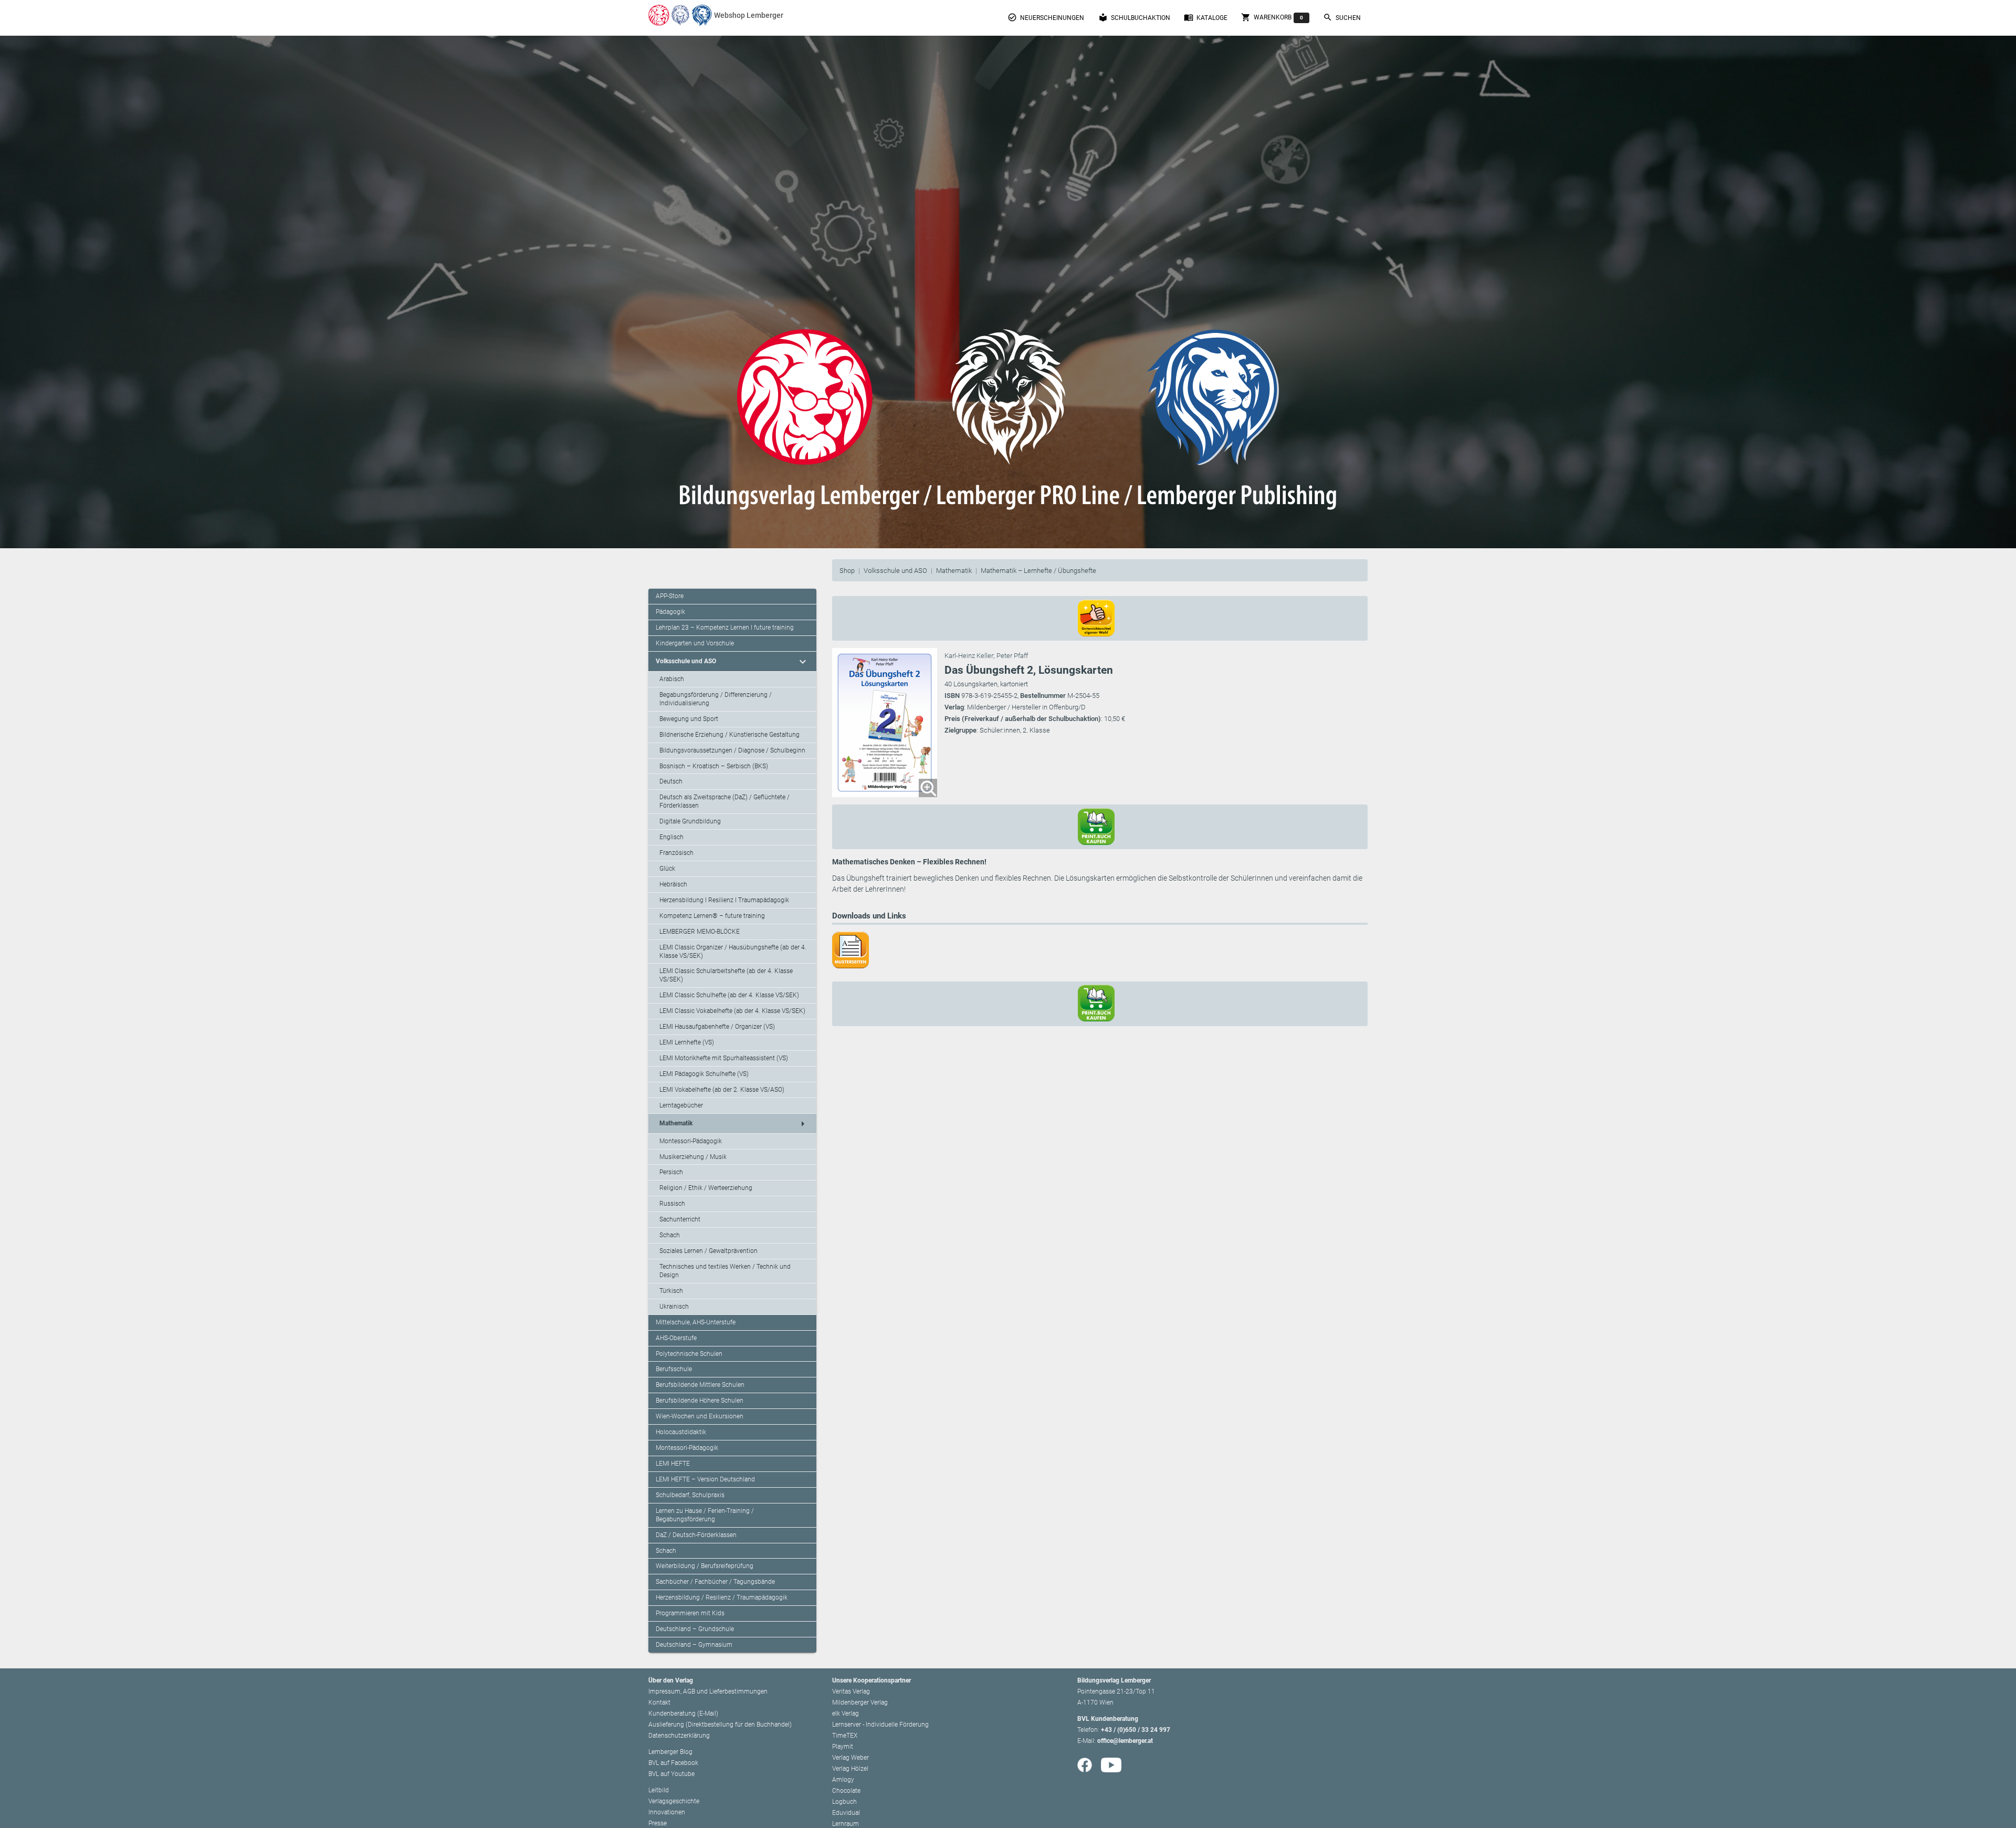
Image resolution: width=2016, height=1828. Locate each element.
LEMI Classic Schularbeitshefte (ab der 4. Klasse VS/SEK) (726, 975)
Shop (847, 571)
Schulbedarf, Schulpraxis (690, 1495)
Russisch (672, 1204)
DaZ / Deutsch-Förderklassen (696, 1535)
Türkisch (671, 1291)
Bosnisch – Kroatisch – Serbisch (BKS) (714, 766)
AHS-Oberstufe (676, 1338)
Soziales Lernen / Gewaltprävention (708, 1251)
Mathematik (954, 571)
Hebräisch (673, 884)
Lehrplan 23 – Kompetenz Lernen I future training (725, 628)
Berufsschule (674, 1369)
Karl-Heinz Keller (969, 656)
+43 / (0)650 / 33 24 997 (1136, 1730)
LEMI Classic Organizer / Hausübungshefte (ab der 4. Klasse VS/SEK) (733, 952)
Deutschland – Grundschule (695, 1629)
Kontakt (659, 1702)
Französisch (676, 853)
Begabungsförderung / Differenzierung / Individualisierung (716, 699)
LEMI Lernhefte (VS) (687, 1042)
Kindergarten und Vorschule (695, 643)
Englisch (671, 837)
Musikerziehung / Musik (693, 1157)
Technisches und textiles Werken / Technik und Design (725, 1271)
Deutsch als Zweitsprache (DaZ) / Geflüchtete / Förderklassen (724, 801)
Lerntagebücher (681, 1105)
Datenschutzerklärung (679, 1736)
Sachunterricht (680, 1219)
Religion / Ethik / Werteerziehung (706, 1188)
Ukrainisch (674, 1307)
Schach (670, 1235)
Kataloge (1206, 17)
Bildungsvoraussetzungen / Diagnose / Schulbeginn (732, 750)
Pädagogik (670, 612)
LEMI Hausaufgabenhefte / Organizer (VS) (717, 1027)
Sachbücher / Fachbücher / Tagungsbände (715, 1582)
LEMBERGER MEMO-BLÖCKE (700, 932)
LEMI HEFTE (673, 1464)
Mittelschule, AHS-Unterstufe (696, 1322)
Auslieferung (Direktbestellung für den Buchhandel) (720, 1725)
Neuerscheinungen (1046, 17)
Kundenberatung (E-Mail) (683, 1714)
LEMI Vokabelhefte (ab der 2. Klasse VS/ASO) (722, 1090)
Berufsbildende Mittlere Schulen (700, 1385)
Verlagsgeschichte (674, 1801)
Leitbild (659, 1790)
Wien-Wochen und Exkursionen (700, 1416)
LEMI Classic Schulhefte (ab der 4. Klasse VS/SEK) (729, 995)
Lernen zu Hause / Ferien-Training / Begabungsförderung (705, 1515)
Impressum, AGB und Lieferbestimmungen (708, 1691)
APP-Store (670, 596)
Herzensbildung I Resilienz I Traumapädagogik (724, 900)
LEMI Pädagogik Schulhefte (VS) (704, 1074)
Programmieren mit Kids (690, 1613)
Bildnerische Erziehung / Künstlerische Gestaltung (729, 735)
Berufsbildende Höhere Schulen (700, 1401)
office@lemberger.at (1125, 1741)
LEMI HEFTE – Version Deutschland (705, 1479)
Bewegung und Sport (689, 719)
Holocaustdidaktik (681, 1432)
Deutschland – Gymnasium (694, 1645)
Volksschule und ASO (895, 571)
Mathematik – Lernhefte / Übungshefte (1038, 571)
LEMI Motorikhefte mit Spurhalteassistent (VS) (724, 1058)
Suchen (1342, 17)
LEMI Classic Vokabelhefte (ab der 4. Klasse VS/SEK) (732, 1011)
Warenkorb (1272, 17)
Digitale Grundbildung (690, 821)
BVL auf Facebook (673, 1763)
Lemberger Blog (670, 1752)
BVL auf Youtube (671, 1774)
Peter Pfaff (1012, 656)
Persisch (671, 1172)
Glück (667, 869)
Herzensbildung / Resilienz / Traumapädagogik (722, 1597)
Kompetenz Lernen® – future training (712, 916)
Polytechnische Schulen (689, 1354)
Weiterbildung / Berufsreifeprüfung (705, 1566)
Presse (658, 1823)
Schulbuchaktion (1134, 17)
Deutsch (671, 781)
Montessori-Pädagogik (691, 1141)
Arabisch (672, 679)
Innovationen (667, 1812)
